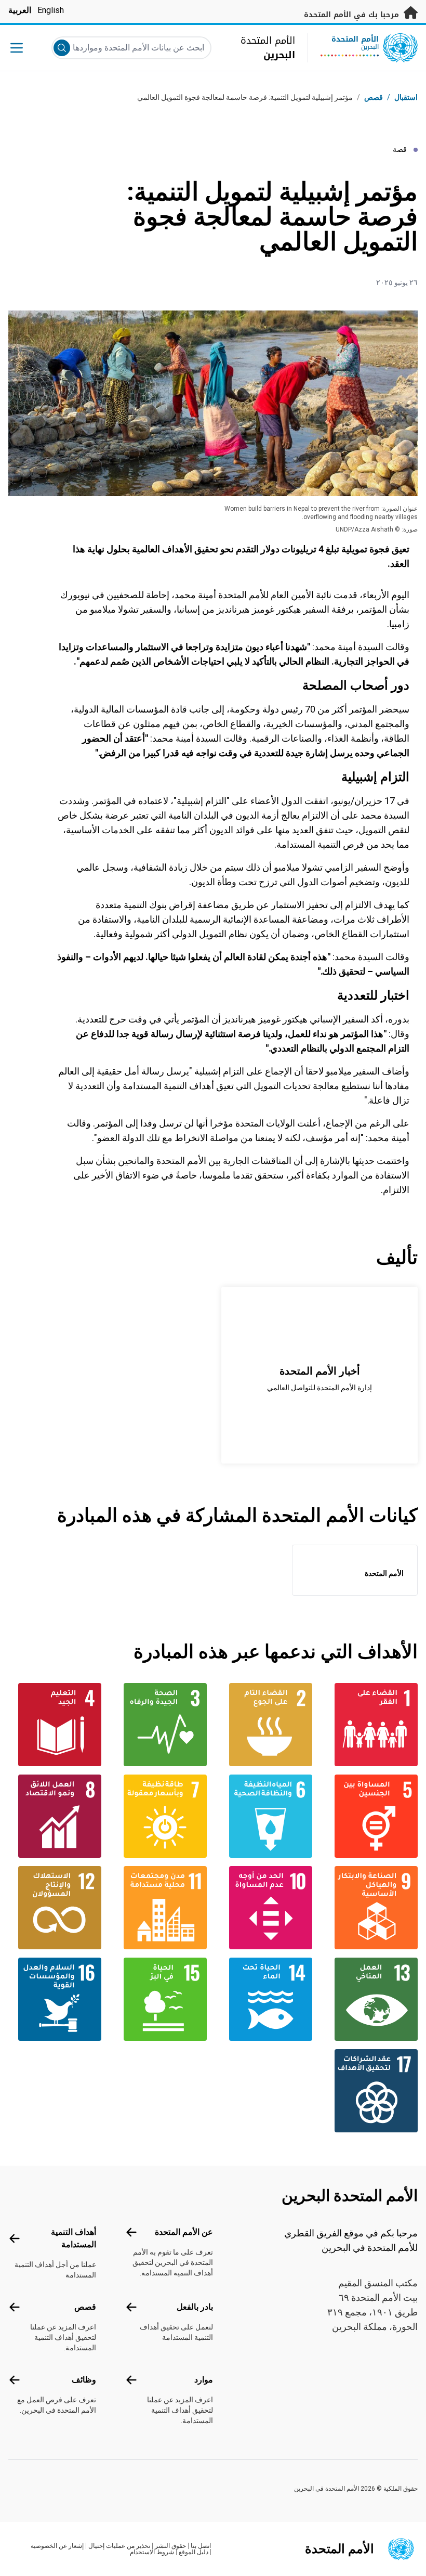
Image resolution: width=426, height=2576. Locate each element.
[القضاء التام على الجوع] (266, 1725)
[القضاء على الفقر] (371, 1725)
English (51, 10)
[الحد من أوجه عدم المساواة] (266, 1908)
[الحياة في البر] (160, 1999)
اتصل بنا (201, 2546)
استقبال (406, 97)
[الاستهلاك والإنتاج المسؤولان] (55, 1908)
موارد (204, 2380)
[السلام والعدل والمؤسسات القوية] (55, 1999)
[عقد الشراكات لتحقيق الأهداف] (371, 2091)
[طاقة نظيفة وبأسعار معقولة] (160, 1816)
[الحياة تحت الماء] (266, 1999)
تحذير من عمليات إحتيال (119, 2546)
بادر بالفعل (195, 2307)
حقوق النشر (170, 2546)
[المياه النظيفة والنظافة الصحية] (266, 1816)
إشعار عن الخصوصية (57, 2546)
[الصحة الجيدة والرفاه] (160, 1725)
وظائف (84, 2380)
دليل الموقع (194, 2552)
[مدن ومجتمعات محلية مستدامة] (160, 1908)
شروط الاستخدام (152, 2552)
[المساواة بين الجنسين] (371, 1816)
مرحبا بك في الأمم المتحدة (353, 15)
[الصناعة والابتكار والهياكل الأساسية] (371, 1908)
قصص (374, 97)
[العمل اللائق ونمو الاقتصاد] (55, 1816)
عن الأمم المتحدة (184, 2232)
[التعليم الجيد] (55, 1725)
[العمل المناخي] (371, 1999)
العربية (20, 10)
